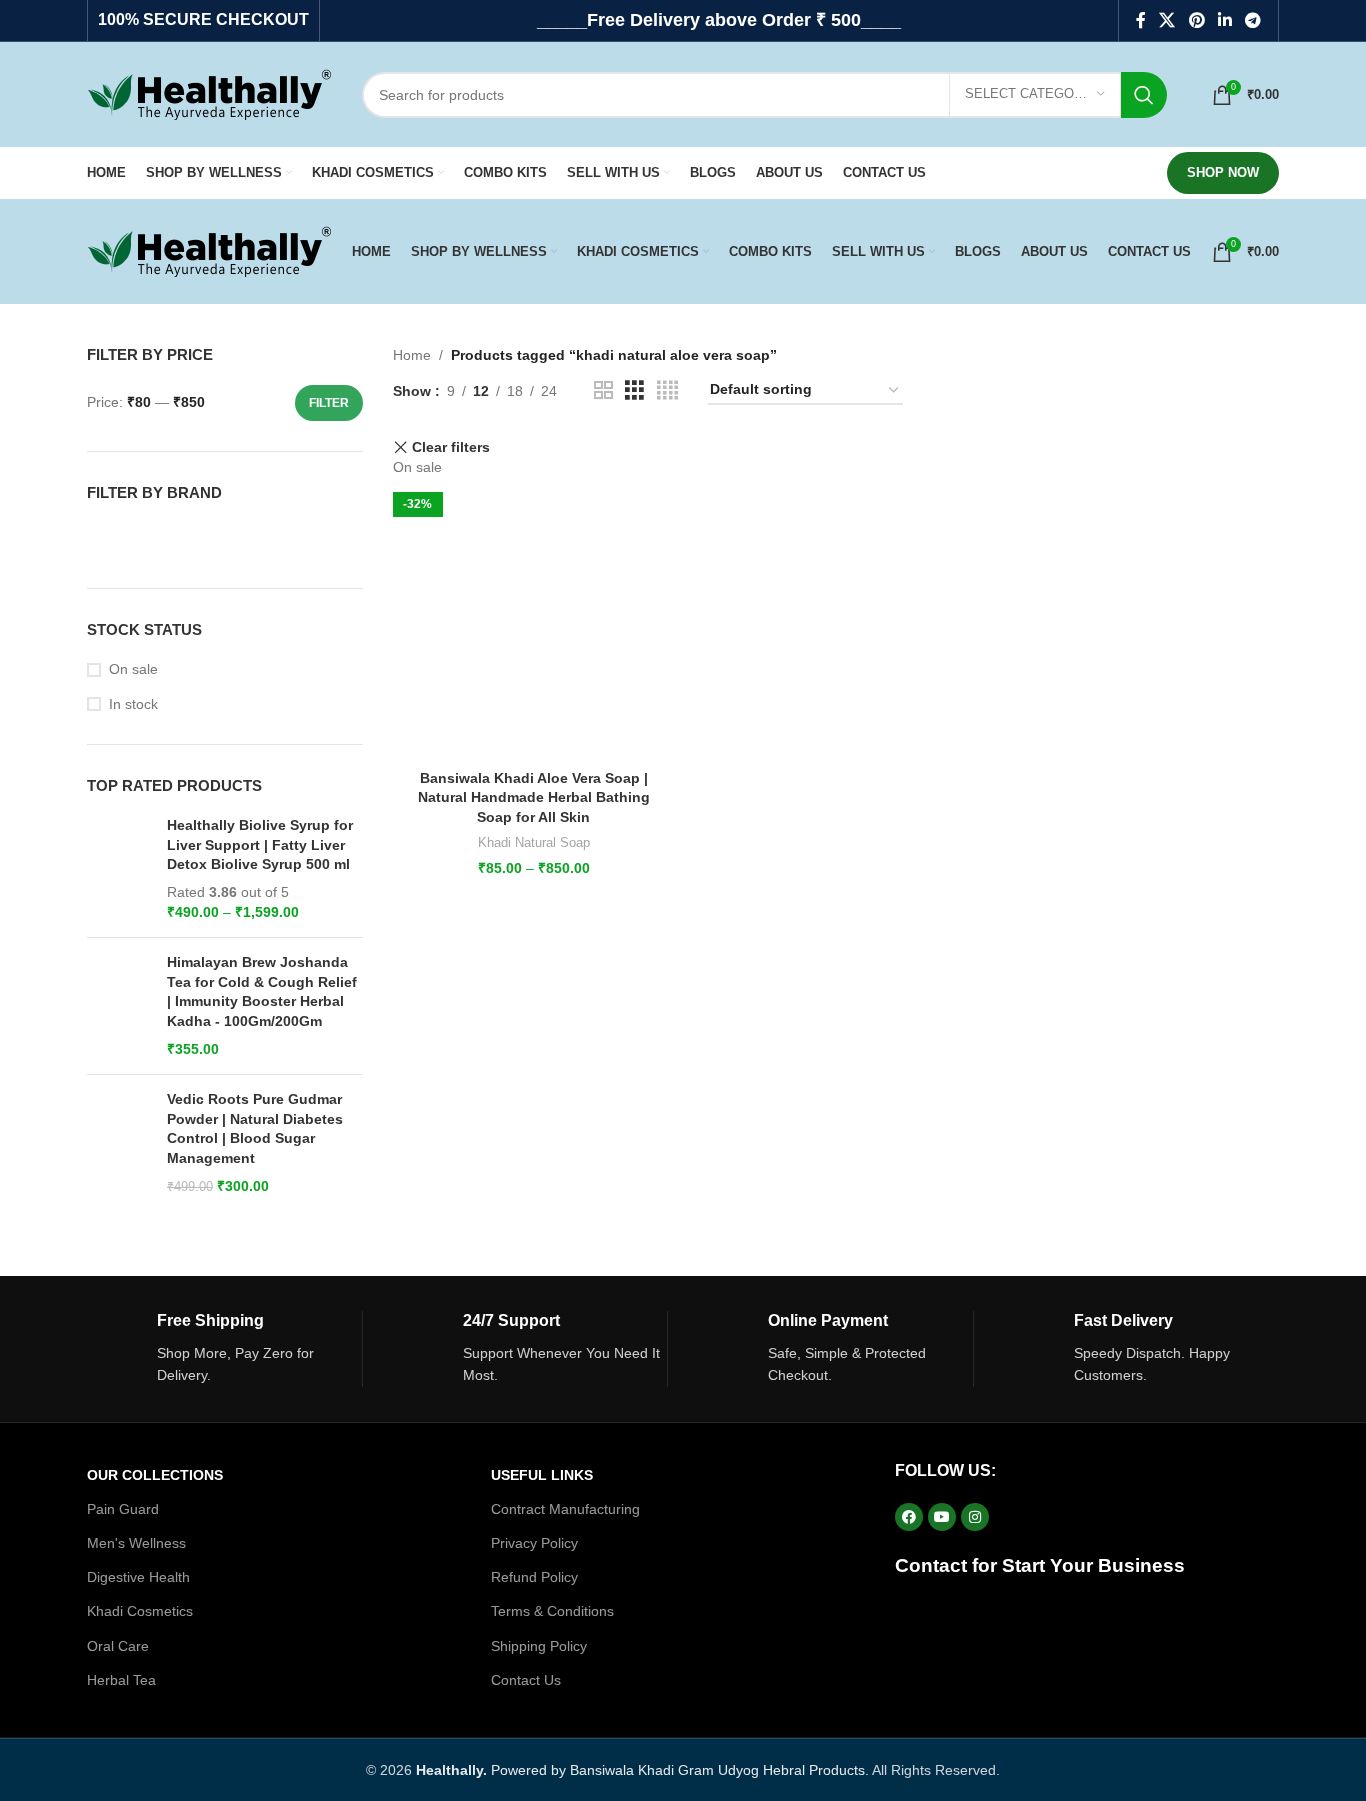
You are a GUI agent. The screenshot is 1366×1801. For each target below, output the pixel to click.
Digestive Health (138, 1577)
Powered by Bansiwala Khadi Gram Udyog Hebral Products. (642, 1770)
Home (412, 355)
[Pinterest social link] (1196, 20)
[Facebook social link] (1140, 20)
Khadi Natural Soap (534, 842)
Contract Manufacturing (565, 1509)
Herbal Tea (121, 1680)
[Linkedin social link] (1224, 20)
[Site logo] (209, 93)
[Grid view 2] (603, 390)
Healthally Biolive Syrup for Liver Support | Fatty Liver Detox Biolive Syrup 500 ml (260, 844)
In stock (133, 704)
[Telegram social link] (1253, 20)
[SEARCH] (1144, 95)
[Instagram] (975, 1517)
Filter (329, 403)
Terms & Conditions (552, 1611)
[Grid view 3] (634, 390)
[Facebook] (909, 1517)
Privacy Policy (534, 1543)
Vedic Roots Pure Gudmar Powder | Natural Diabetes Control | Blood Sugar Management (255, 1128)
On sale (133, 669)
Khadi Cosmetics (140, 1611)
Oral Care (118, 1646)
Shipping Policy (539, 1646)
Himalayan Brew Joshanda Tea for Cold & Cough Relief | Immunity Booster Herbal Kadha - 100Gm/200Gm (262, 991)
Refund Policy (534, 1577)
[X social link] (1167, 20)
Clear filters (451, 447)
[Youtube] (942, 1517)
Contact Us (526, 1680)
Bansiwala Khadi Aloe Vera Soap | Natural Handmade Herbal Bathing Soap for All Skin (534, 797)
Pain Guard (123, 1509)
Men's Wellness (136, 1543)
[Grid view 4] (667, 390)
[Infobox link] (224, 1349)
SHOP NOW (1223, 172)
